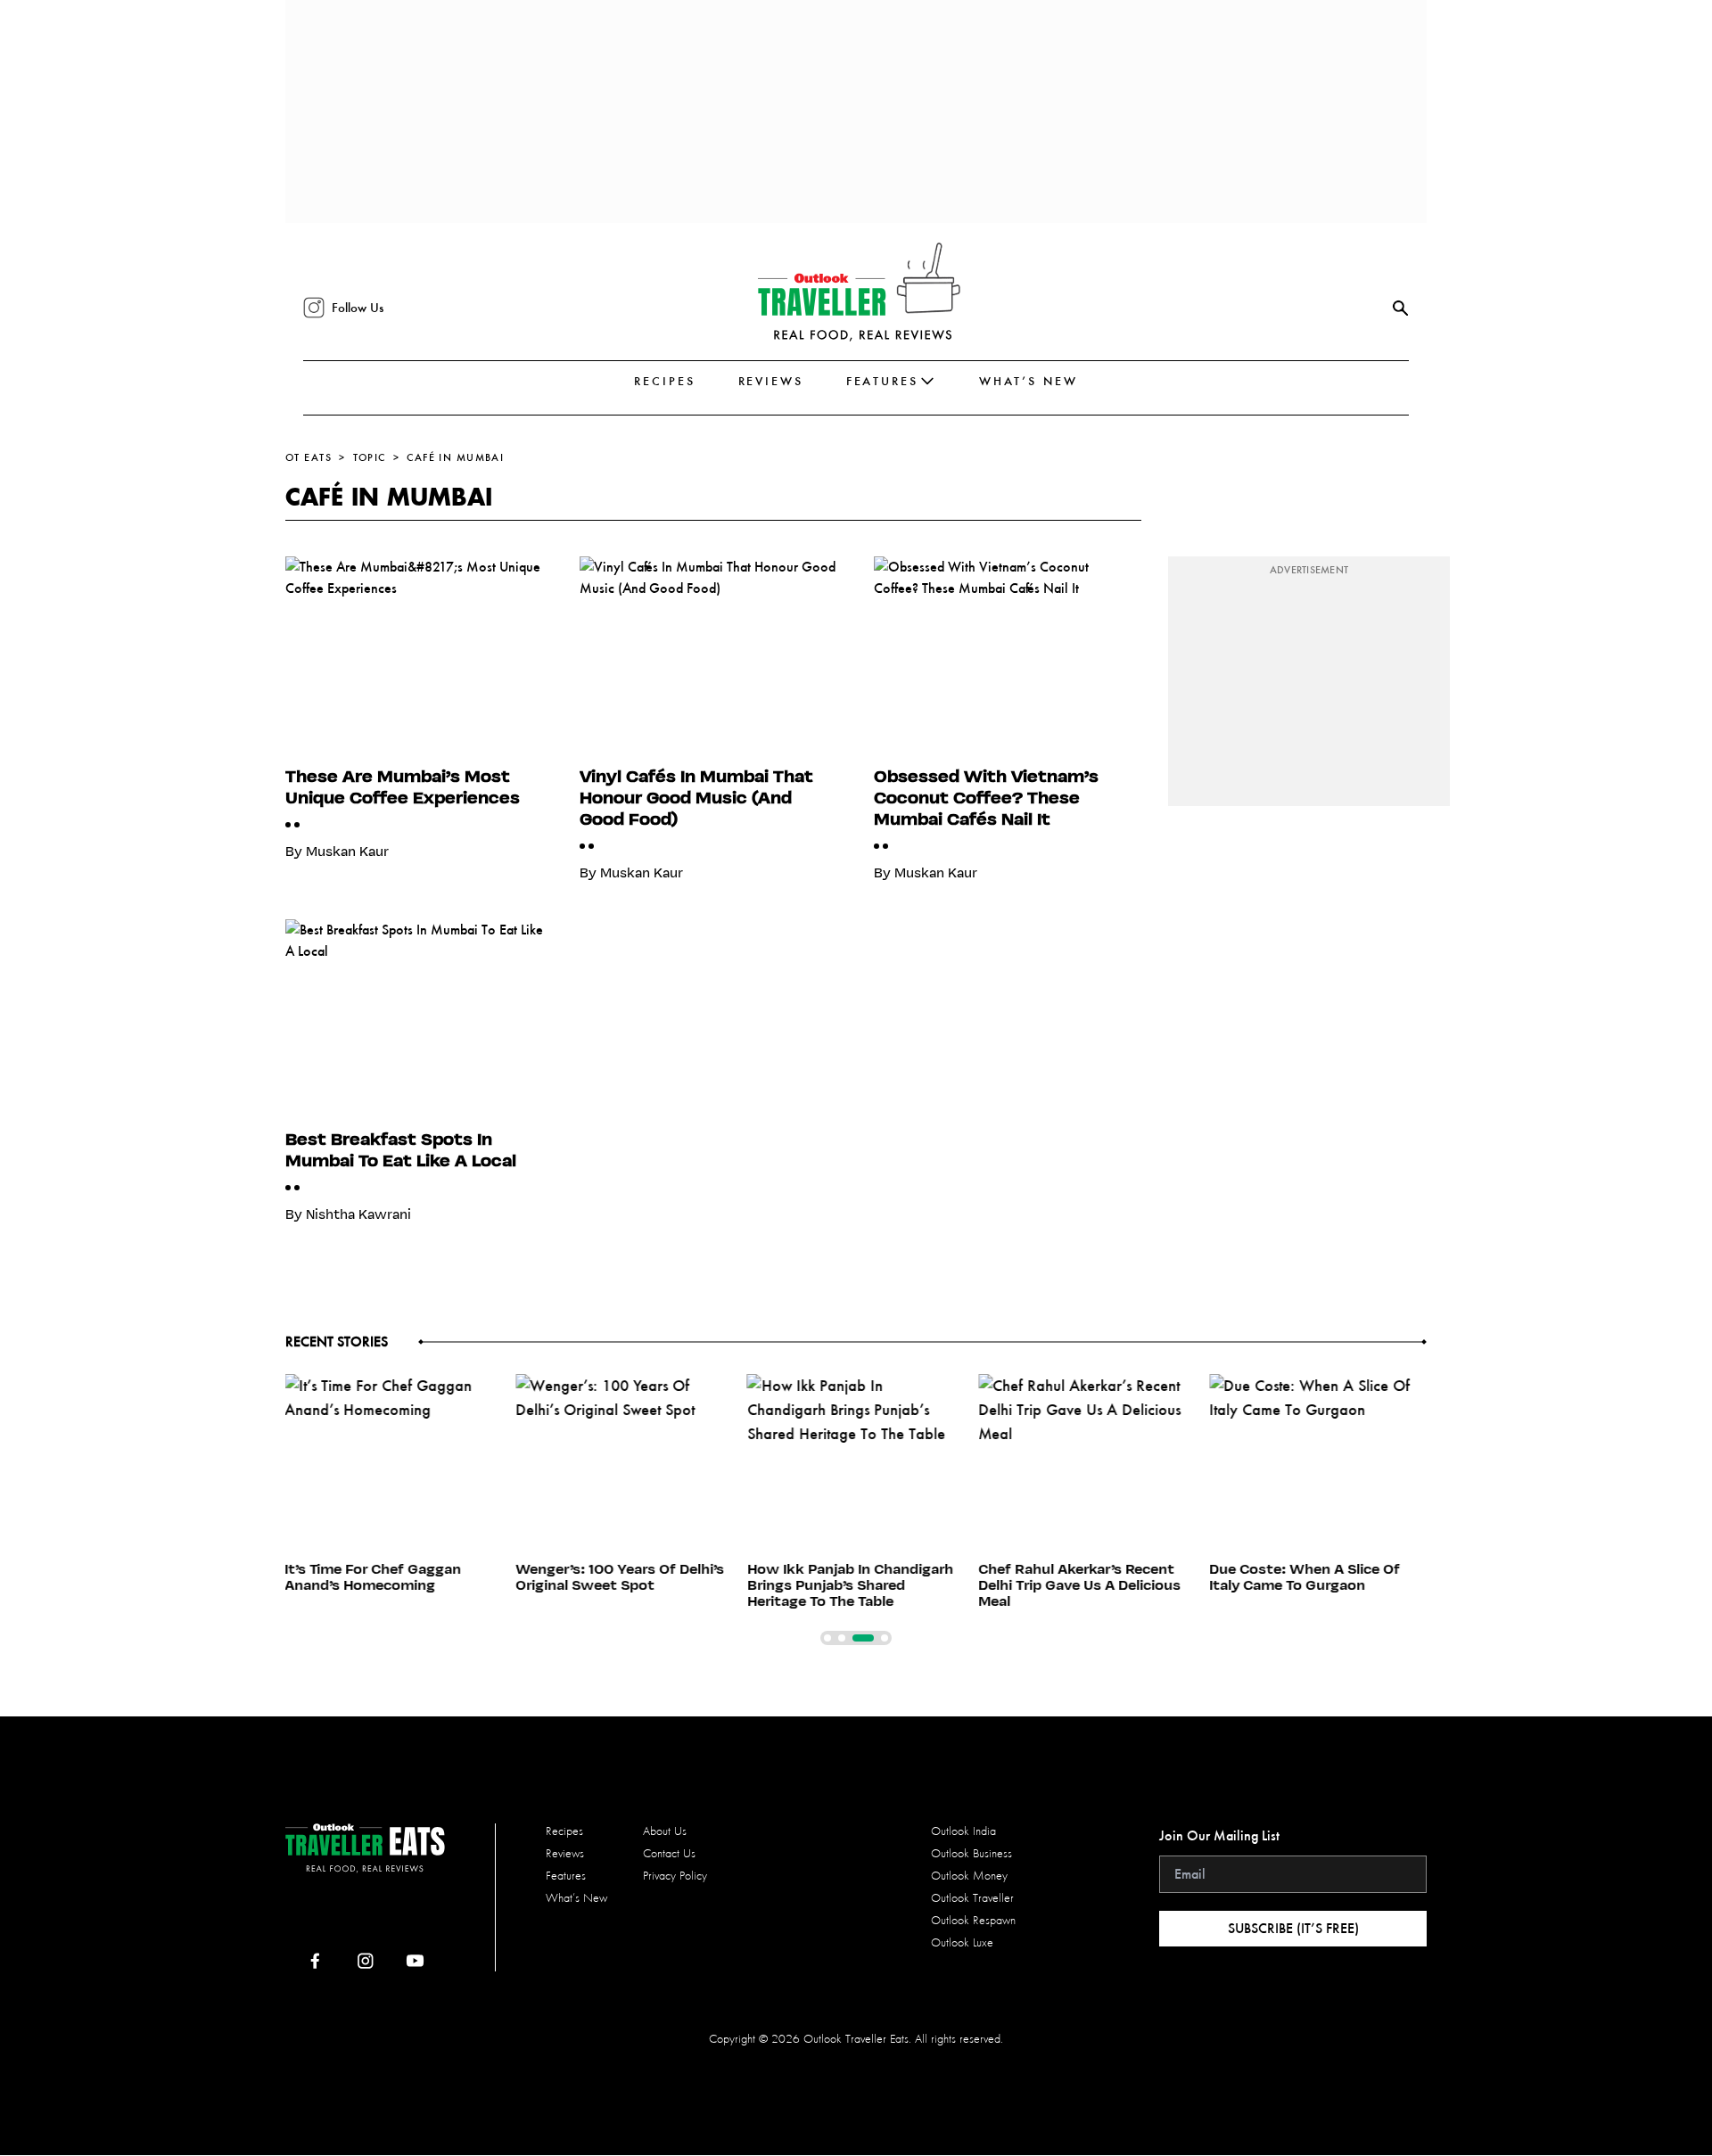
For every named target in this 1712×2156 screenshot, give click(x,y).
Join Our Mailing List (1219, 1835)
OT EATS (309, 457)
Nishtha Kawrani (358, 1214)
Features (882, 381)
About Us (665, 1831)
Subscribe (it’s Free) (1293, 1928)
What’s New (1029, 381)
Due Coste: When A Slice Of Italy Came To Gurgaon (1305, 1577)
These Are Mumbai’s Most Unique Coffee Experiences (403, 786)
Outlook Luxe (962, 1942)
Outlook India (963, 1831)
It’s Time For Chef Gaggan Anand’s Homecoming (373, 1577)
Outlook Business (971, 1853)
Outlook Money (969, 1876)
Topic (370, 457)
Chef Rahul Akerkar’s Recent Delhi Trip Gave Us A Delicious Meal (1079, 1585)
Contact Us (669, 1853)
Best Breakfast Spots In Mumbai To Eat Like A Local (401, 1149)
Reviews (771, 381)
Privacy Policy (675, 1876)
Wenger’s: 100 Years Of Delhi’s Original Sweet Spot (621, 1577)
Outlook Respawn (973, 1920)
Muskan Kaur (347, 852)
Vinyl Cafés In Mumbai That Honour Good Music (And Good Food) (696, 797)
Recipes (664, 381)
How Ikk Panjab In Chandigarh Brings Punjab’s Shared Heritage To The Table (850, 1585)
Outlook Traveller (972, 1898)
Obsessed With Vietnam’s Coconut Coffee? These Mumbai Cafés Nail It (986, 797)
